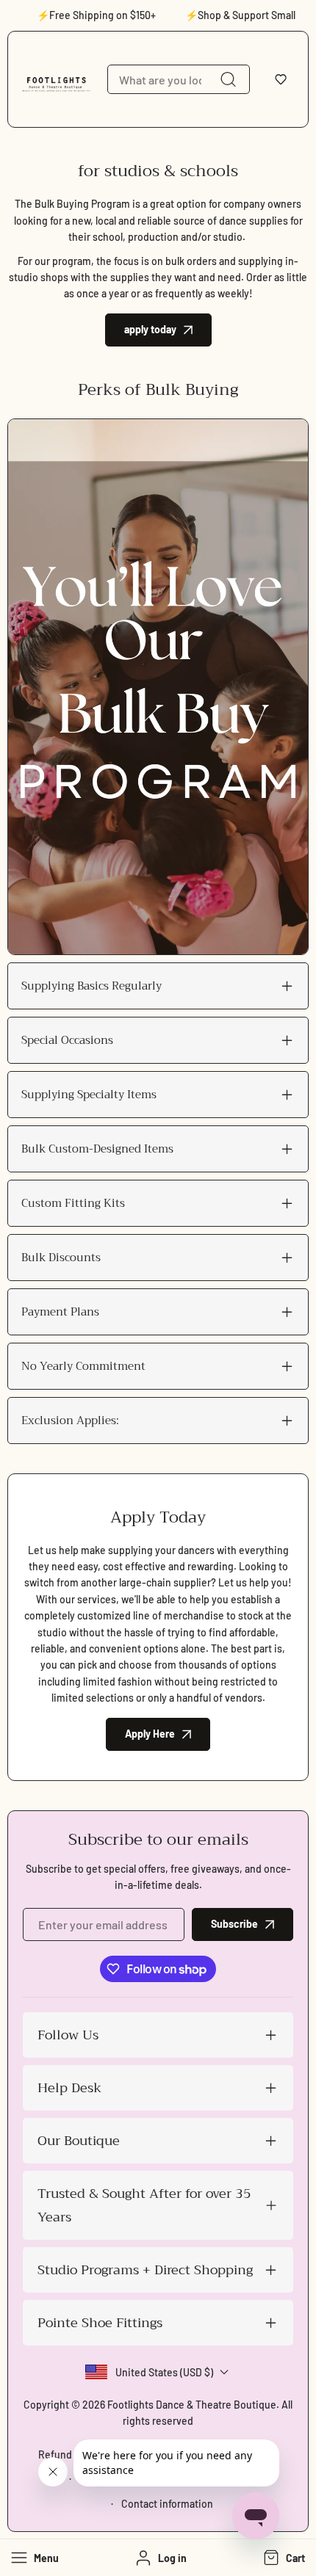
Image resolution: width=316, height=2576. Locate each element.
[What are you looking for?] (228, 79)
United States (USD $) (164, 2372)
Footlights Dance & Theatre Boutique (192, 2405)
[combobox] (179, 79)
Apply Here (150, 1734)
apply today (150, 329)
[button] (281, 79)
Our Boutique (79, 2141)
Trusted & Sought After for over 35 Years (144, 2205)
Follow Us (68, 2035)
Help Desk (69, 2088)
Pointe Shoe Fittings (100, 2323)
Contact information (167, 2504)
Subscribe (234, 1924)
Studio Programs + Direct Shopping (145, 2270)
